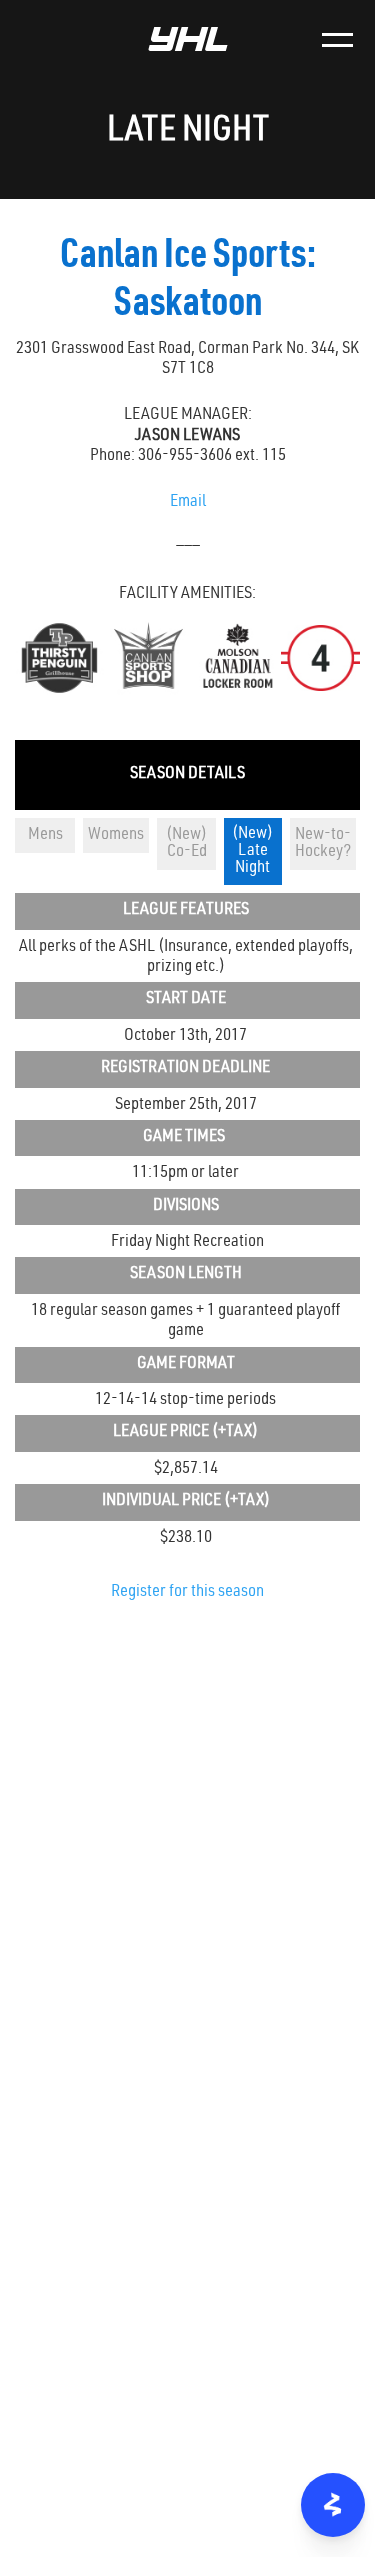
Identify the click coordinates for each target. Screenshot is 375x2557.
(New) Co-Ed (186, 844)
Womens (116, 835)
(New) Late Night (252, 851)
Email (188, 502)
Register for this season (187, 1592)
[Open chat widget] (333, 2505)
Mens (45, 835)
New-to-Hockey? (323, 844)
